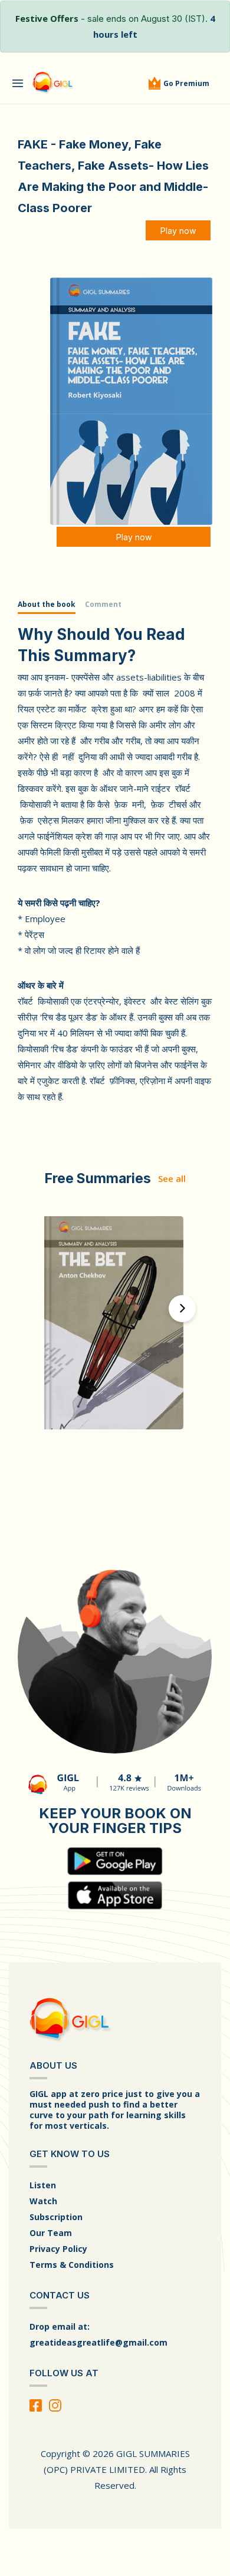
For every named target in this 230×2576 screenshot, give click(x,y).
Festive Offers (47, 18)
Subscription (56, 2217)
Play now (178, 231)
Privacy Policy (58, 2249)
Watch (43, 2201)
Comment (103, 604)
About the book (47, 604)
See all (172, 1178)
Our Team (51, 2233)
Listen (43, 2185)
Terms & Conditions (72, 2265)
